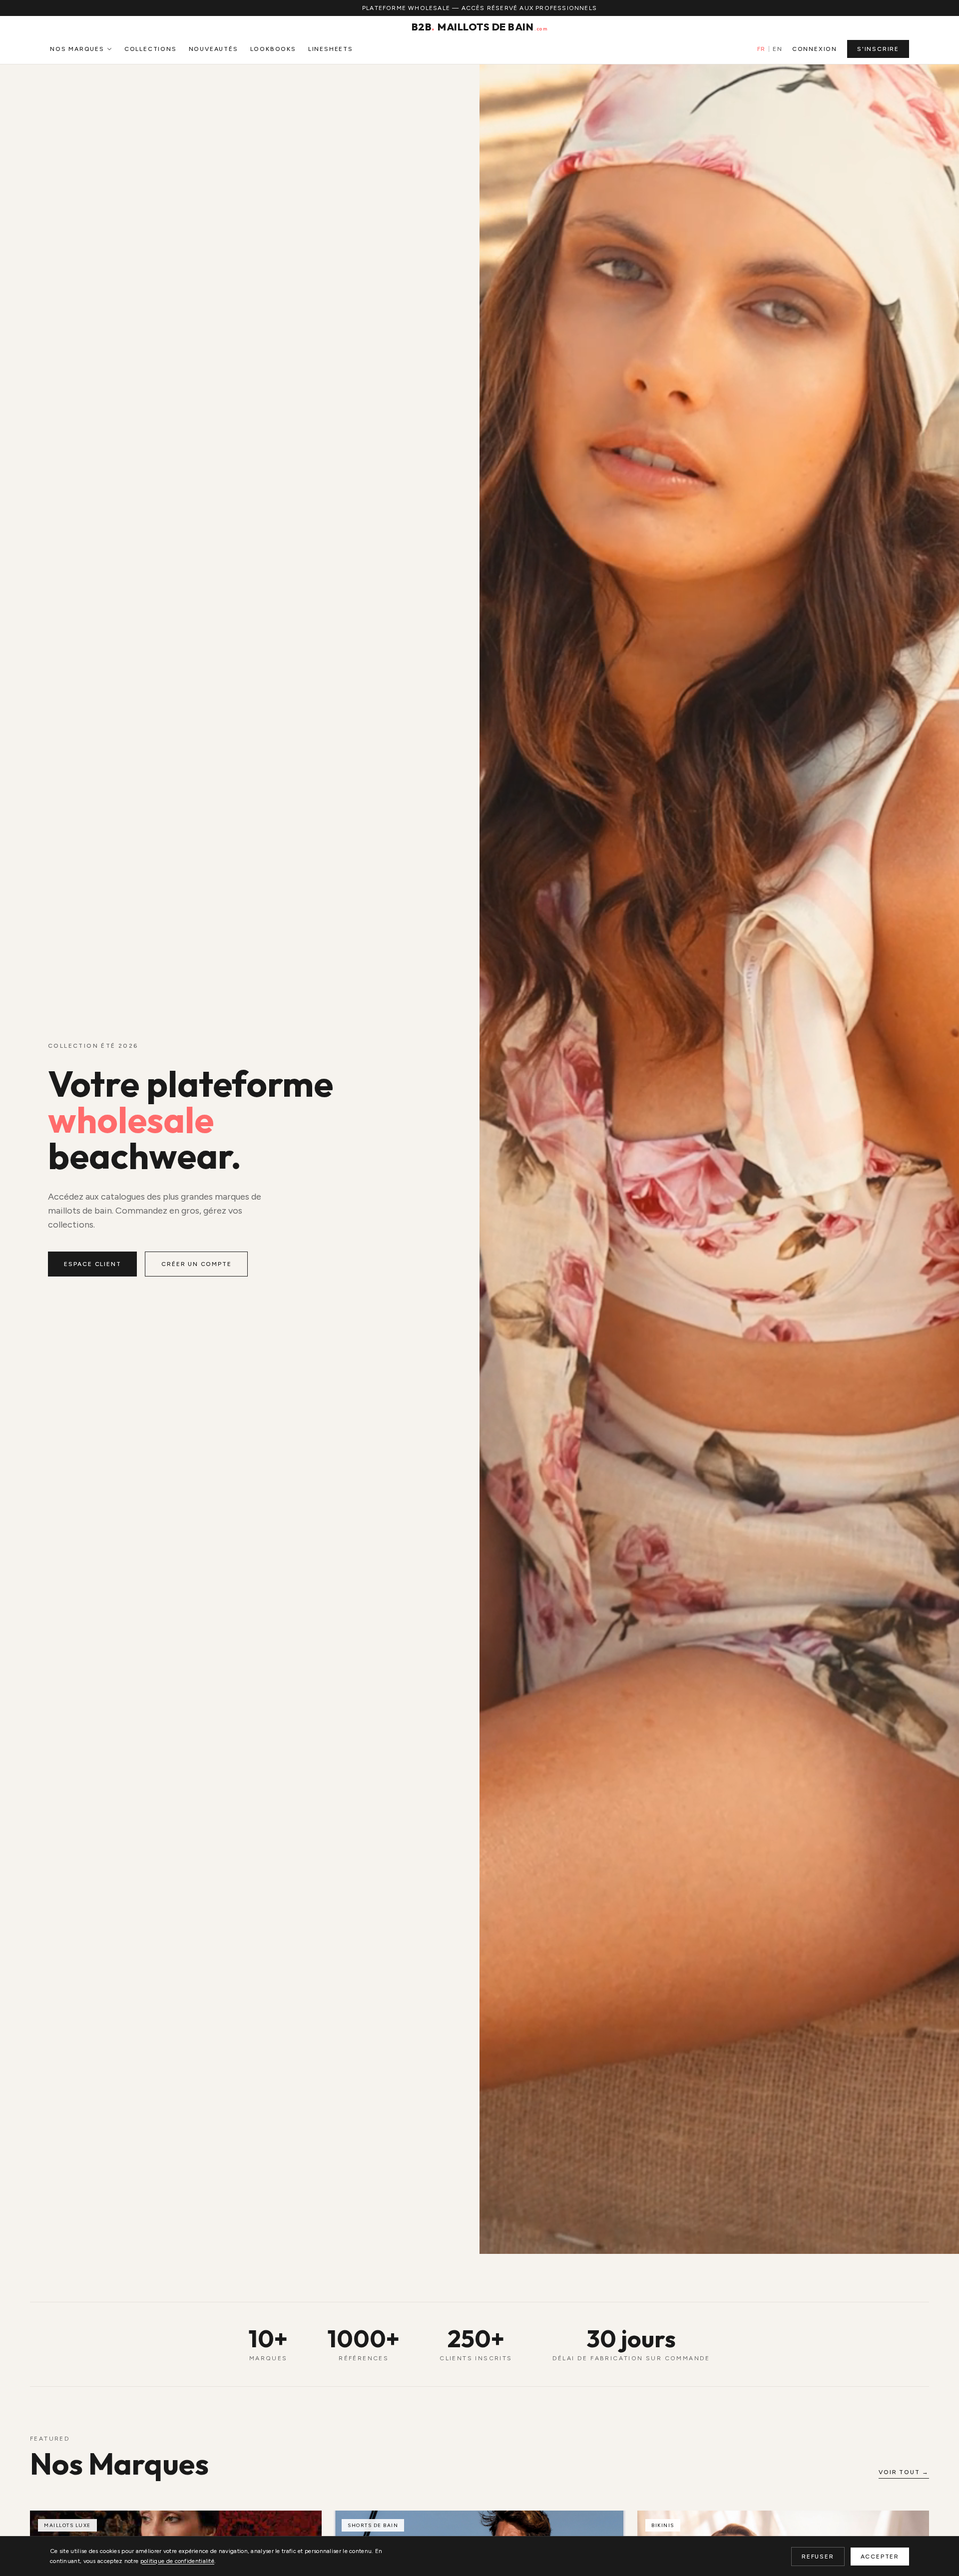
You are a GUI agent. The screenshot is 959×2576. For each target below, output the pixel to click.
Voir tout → (904, 2472)
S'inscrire (878, 49)
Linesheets (331, 49)
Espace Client (92, 1264)
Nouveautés (214, 49)
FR (761, 49)
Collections (151, 49)
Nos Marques (77, 49)
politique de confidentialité (177, 2561)
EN (777, 49)
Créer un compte (196, 1264)
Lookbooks (273, 49)
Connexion (815, 49)
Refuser (818, 2557)
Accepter (880, 2557)
